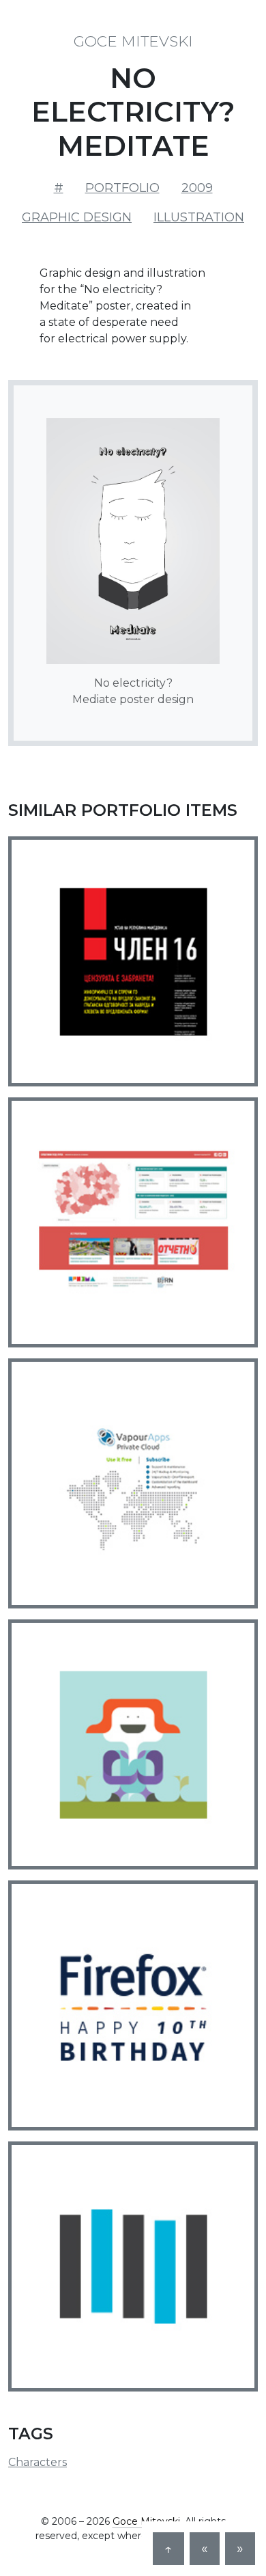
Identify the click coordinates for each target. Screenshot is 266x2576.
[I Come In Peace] (133, 1744)
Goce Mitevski (133, 41)
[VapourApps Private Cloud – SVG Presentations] (133, 1483)
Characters (38, 2462)
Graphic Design (77, 217)
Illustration (199, 217)
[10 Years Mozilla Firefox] (133, 2005)
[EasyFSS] (133, 2266)
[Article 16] (133, 961)
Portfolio (122, 188)
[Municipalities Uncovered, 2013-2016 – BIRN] (133, 1222)
